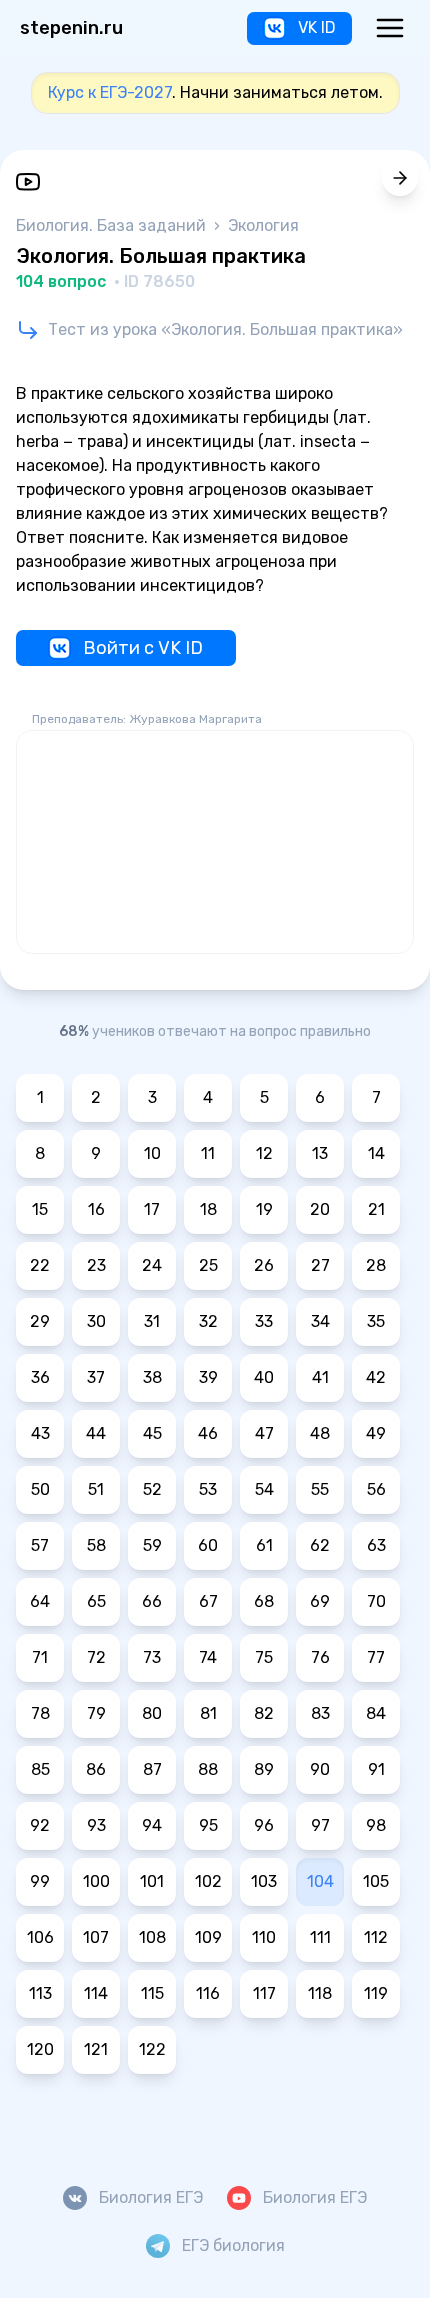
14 (376, 1153)
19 (264, 1209)
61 (264, 1545)
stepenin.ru (71, 28)
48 (320, 1433)
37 (96, 1377)
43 (40, 1433)
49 (376, 1433)
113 (40, 1993)
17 (152, 1209)
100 (96, 1881)
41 (320, 1377)
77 (376, 1657)
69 (320, 1601)
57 (40, 1545)
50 (40, 1489)
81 (208, 1713)
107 (96, 1937)
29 (40, 1321)
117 (264, 1993)
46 (208, 1433)
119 (376, 1993)
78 (40, 1713)
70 (376, 1601)
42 (376, 1377)
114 (96, 1993)
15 (40, 1209)
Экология (263, 225)
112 (376, 1937)
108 (152, 1937)
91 (376, 1769)
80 (152, 1713)
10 (152, 1153)
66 (152, 1601)
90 (320, 1769)
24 (152, 1265)
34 (320, 1321)
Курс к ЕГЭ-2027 (110, 92)
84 (376, 1713)
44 (96, 1433)
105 (376, 1881)
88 (208, 1769)
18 (208, 1209)
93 (96, 1825)
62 (320, 1545)
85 (40, 1769)
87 (152, 1769)
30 (96, 1321)
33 (264, 1321)
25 (208, 1265)
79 (96, 1713)
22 (40, 1265)
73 (152, 1657)
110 (264, 1937)
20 (320, 1209)
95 (208, 1825)
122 (152, 2049)
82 (264, 1713)
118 (320, 1993)
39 (208, 1377)
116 (208, 1993)
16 (96, 1209)
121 (96, 2049)
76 (320, 1657)
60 (208, 1545)
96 (264, 1825)
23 (96, 1265)
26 (264, 1265)
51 (96, 1489)
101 (152, 1881)
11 (208, 1153)
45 (152, 1433)
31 (152, 1321)
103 (264, 1881)
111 (320, 1937)
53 (208, 1489)
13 (320, 1153)
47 (264, 1433)
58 (96, 1545)
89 (264, 1769)
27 (320, 1265)
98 (376, 1825)
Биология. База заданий (113, 225)
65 (96, 1601)
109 (208, 1937)
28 (376, 1265)
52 (152, 1489)
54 (264, 1489)
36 (40, 1377)
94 (152, 1825)
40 (264, 1377)
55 (320, 1489)
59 (152, 1545)
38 (152, 1377)
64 (40, 1601)
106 (40, 1937)
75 (264, 1657)
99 (40, 1881)
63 (376, 1545)
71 (40, 1657)
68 (264, 1601)
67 (208, 1601)
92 (40, 1825)
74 (208, 1657)
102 (208, 1881)
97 (320, 1825)
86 (96, 1769)
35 (376, 1321)
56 (376, 1489)
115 (152, 1993)
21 (376, 1209)
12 (264, 1153)
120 (40, 2049)
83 (320, 1713)
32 (208, 1321)
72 (96, 1657)
